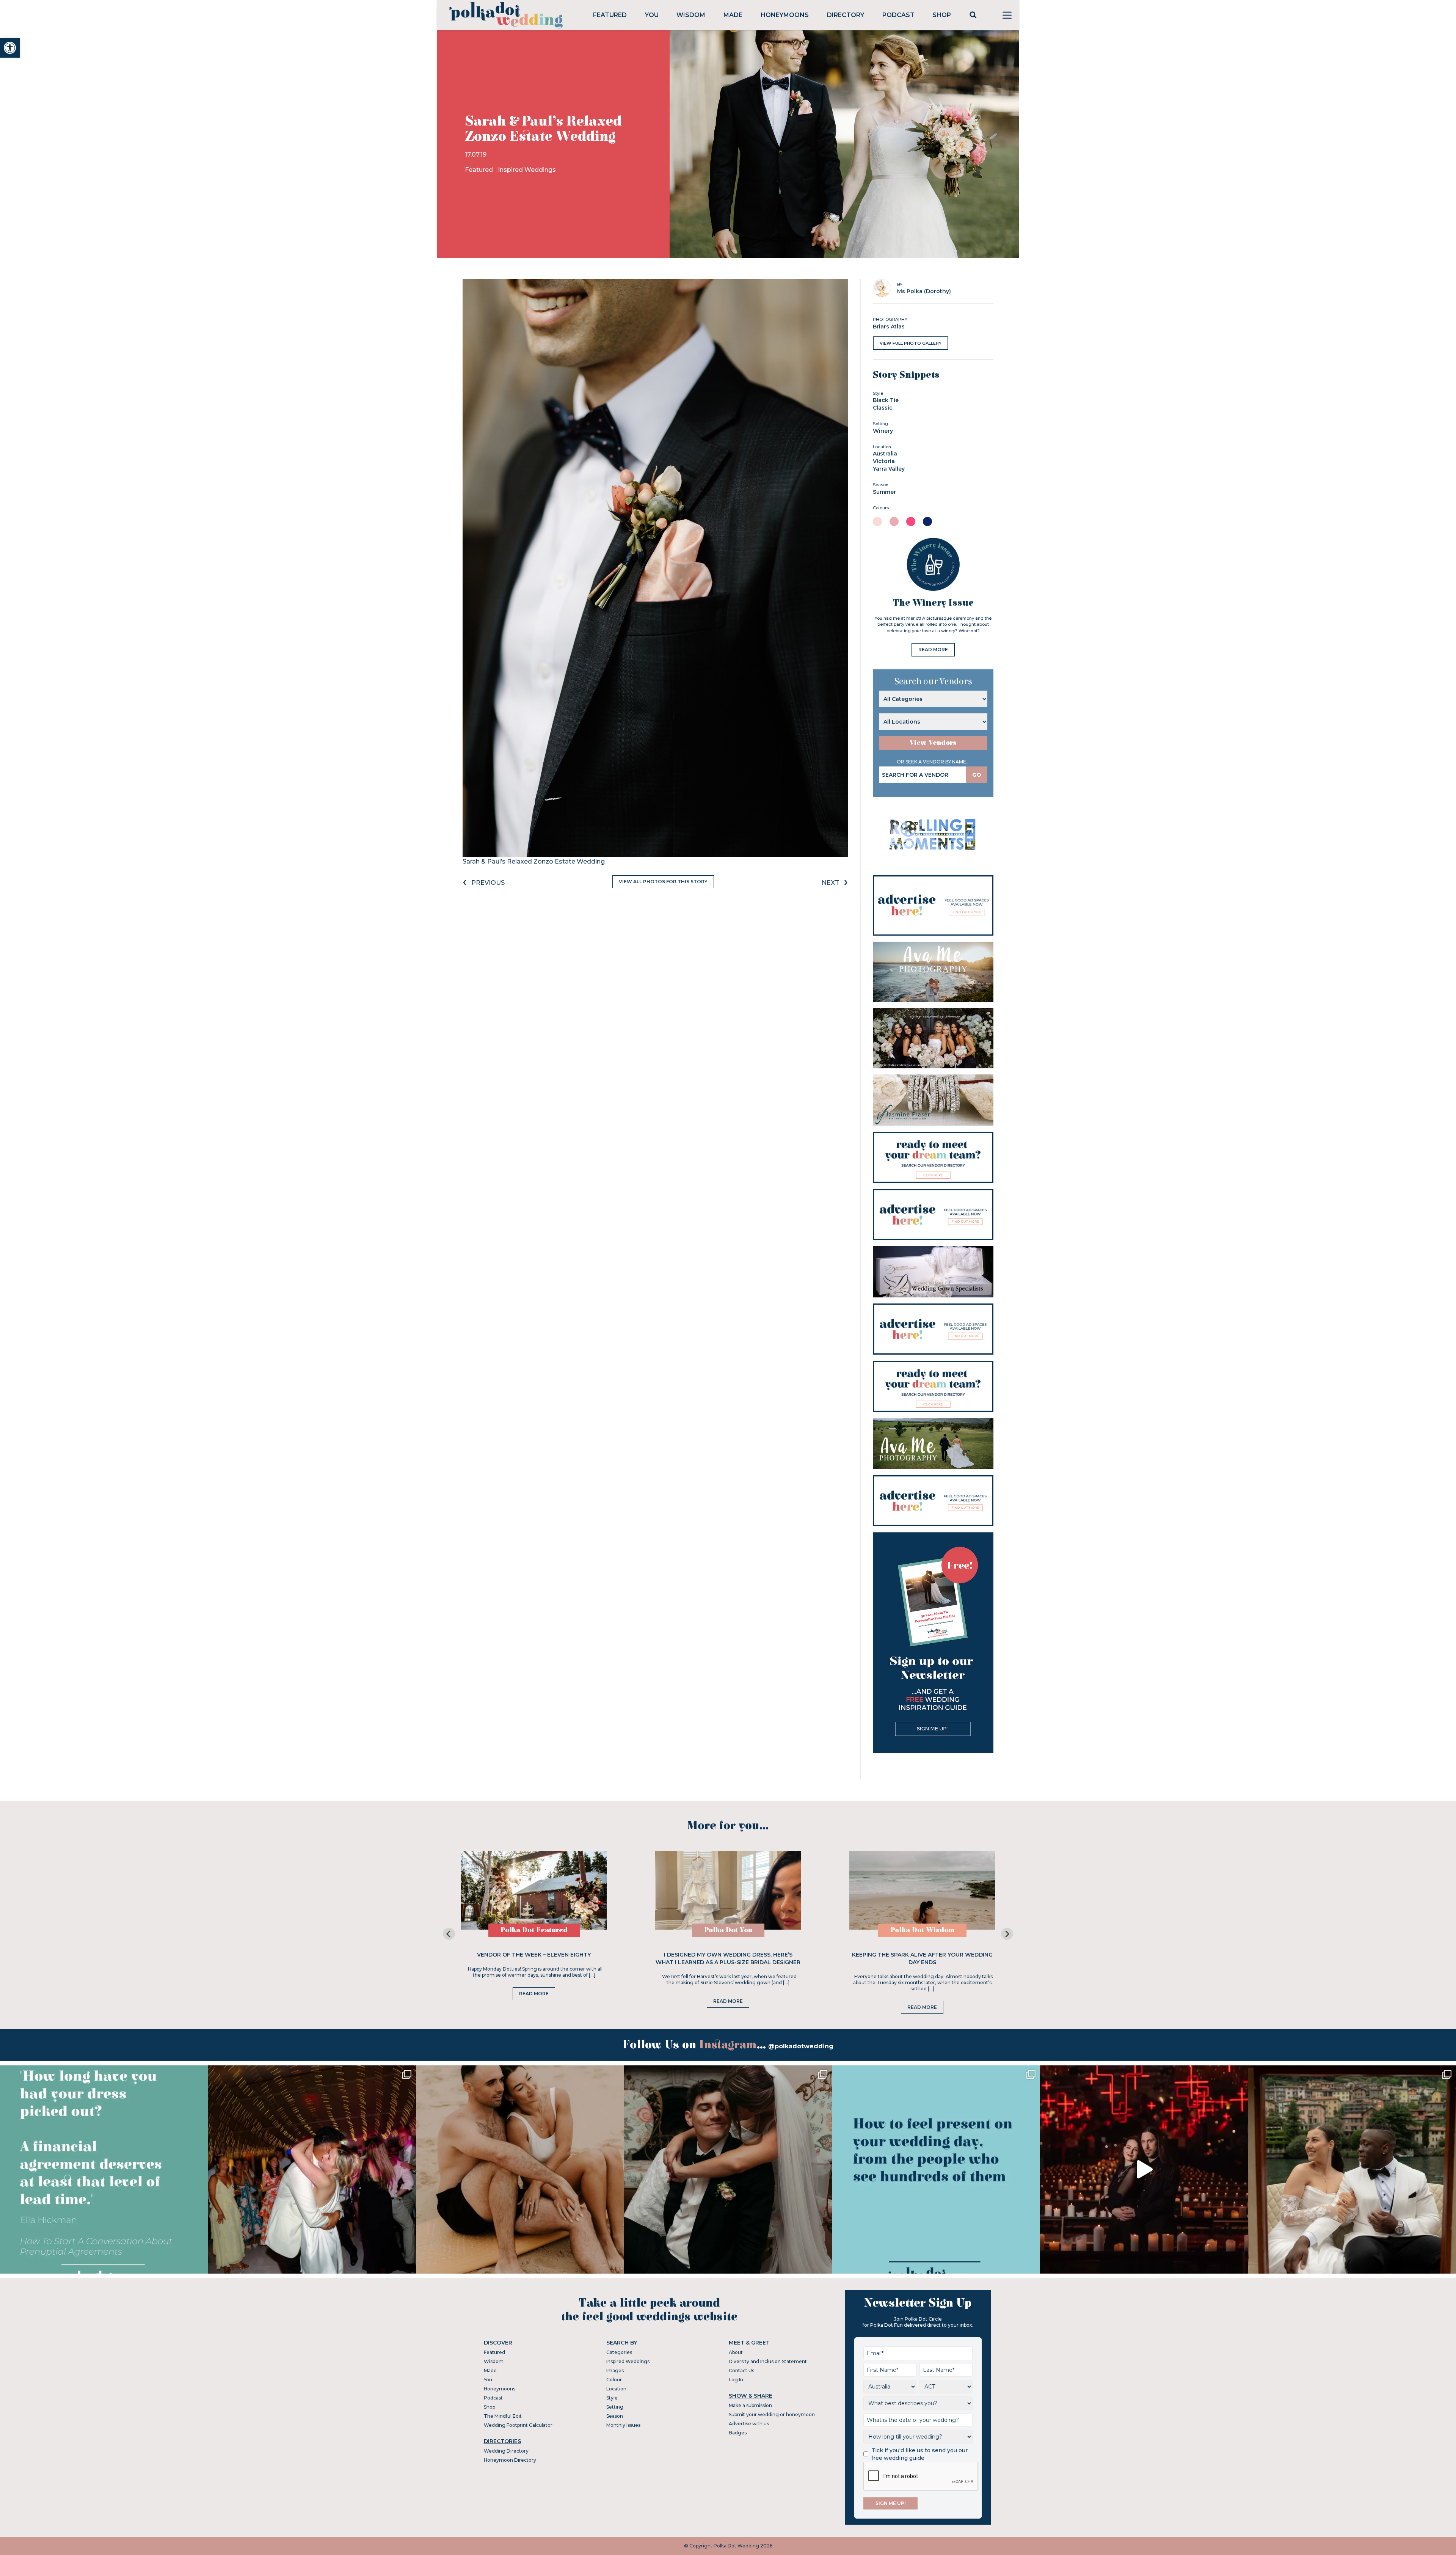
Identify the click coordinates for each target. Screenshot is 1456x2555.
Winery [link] (883, 431)
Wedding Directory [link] (506, 2451)
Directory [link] (846, 15)
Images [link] (615, 2370)
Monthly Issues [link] (623, 2425)
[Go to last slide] (449, 1934)
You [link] (652, 15)
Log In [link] (736, 2380)
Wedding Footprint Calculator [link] (518, 2425)
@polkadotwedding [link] (801, 2046)
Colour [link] (614, 2380)
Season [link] (615, 2416)
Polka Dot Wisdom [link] (922, 1930)
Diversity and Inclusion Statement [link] (768, 2361)
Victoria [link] (884, 461)
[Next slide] (1007, 1934)
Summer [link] (884, 492)
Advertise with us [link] (749, 2424)
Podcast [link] (898, 15)
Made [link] (733, 15)
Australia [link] (885, 454)
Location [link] (616, 2389)
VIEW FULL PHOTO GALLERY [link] (911, 343)
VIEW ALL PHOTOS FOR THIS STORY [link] (663, 882)
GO (977, 775)
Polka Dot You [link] (728, 1930)
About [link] (736, 2352)
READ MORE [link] (933, 649)
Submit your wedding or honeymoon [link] (772, 2414)
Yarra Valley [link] (889, 469)
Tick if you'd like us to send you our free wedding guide (919, 2454)
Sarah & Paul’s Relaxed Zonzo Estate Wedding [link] (534, 861)
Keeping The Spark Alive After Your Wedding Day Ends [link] (922, 1958)
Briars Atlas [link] (889, 327)
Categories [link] (619, 2352)
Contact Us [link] (741, 2370)
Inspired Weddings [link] (527, 170)
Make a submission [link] (750, 2405)
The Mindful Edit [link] (503, 2416)
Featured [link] (610, 15)
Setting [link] (615, 2407)
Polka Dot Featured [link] (534, 1930)
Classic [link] (883, 408)
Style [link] (612, 2398)
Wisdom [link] (691, 15)
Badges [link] (738, 2433)
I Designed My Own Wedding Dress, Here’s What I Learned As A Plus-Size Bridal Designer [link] (728, 1958)
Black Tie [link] (886, 400)
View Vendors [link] (933, 743)
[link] (10, 48)
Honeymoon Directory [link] (510, 2460)
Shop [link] (942, 15)
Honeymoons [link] (785, 15)
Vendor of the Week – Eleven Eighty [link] (534, 1955)
